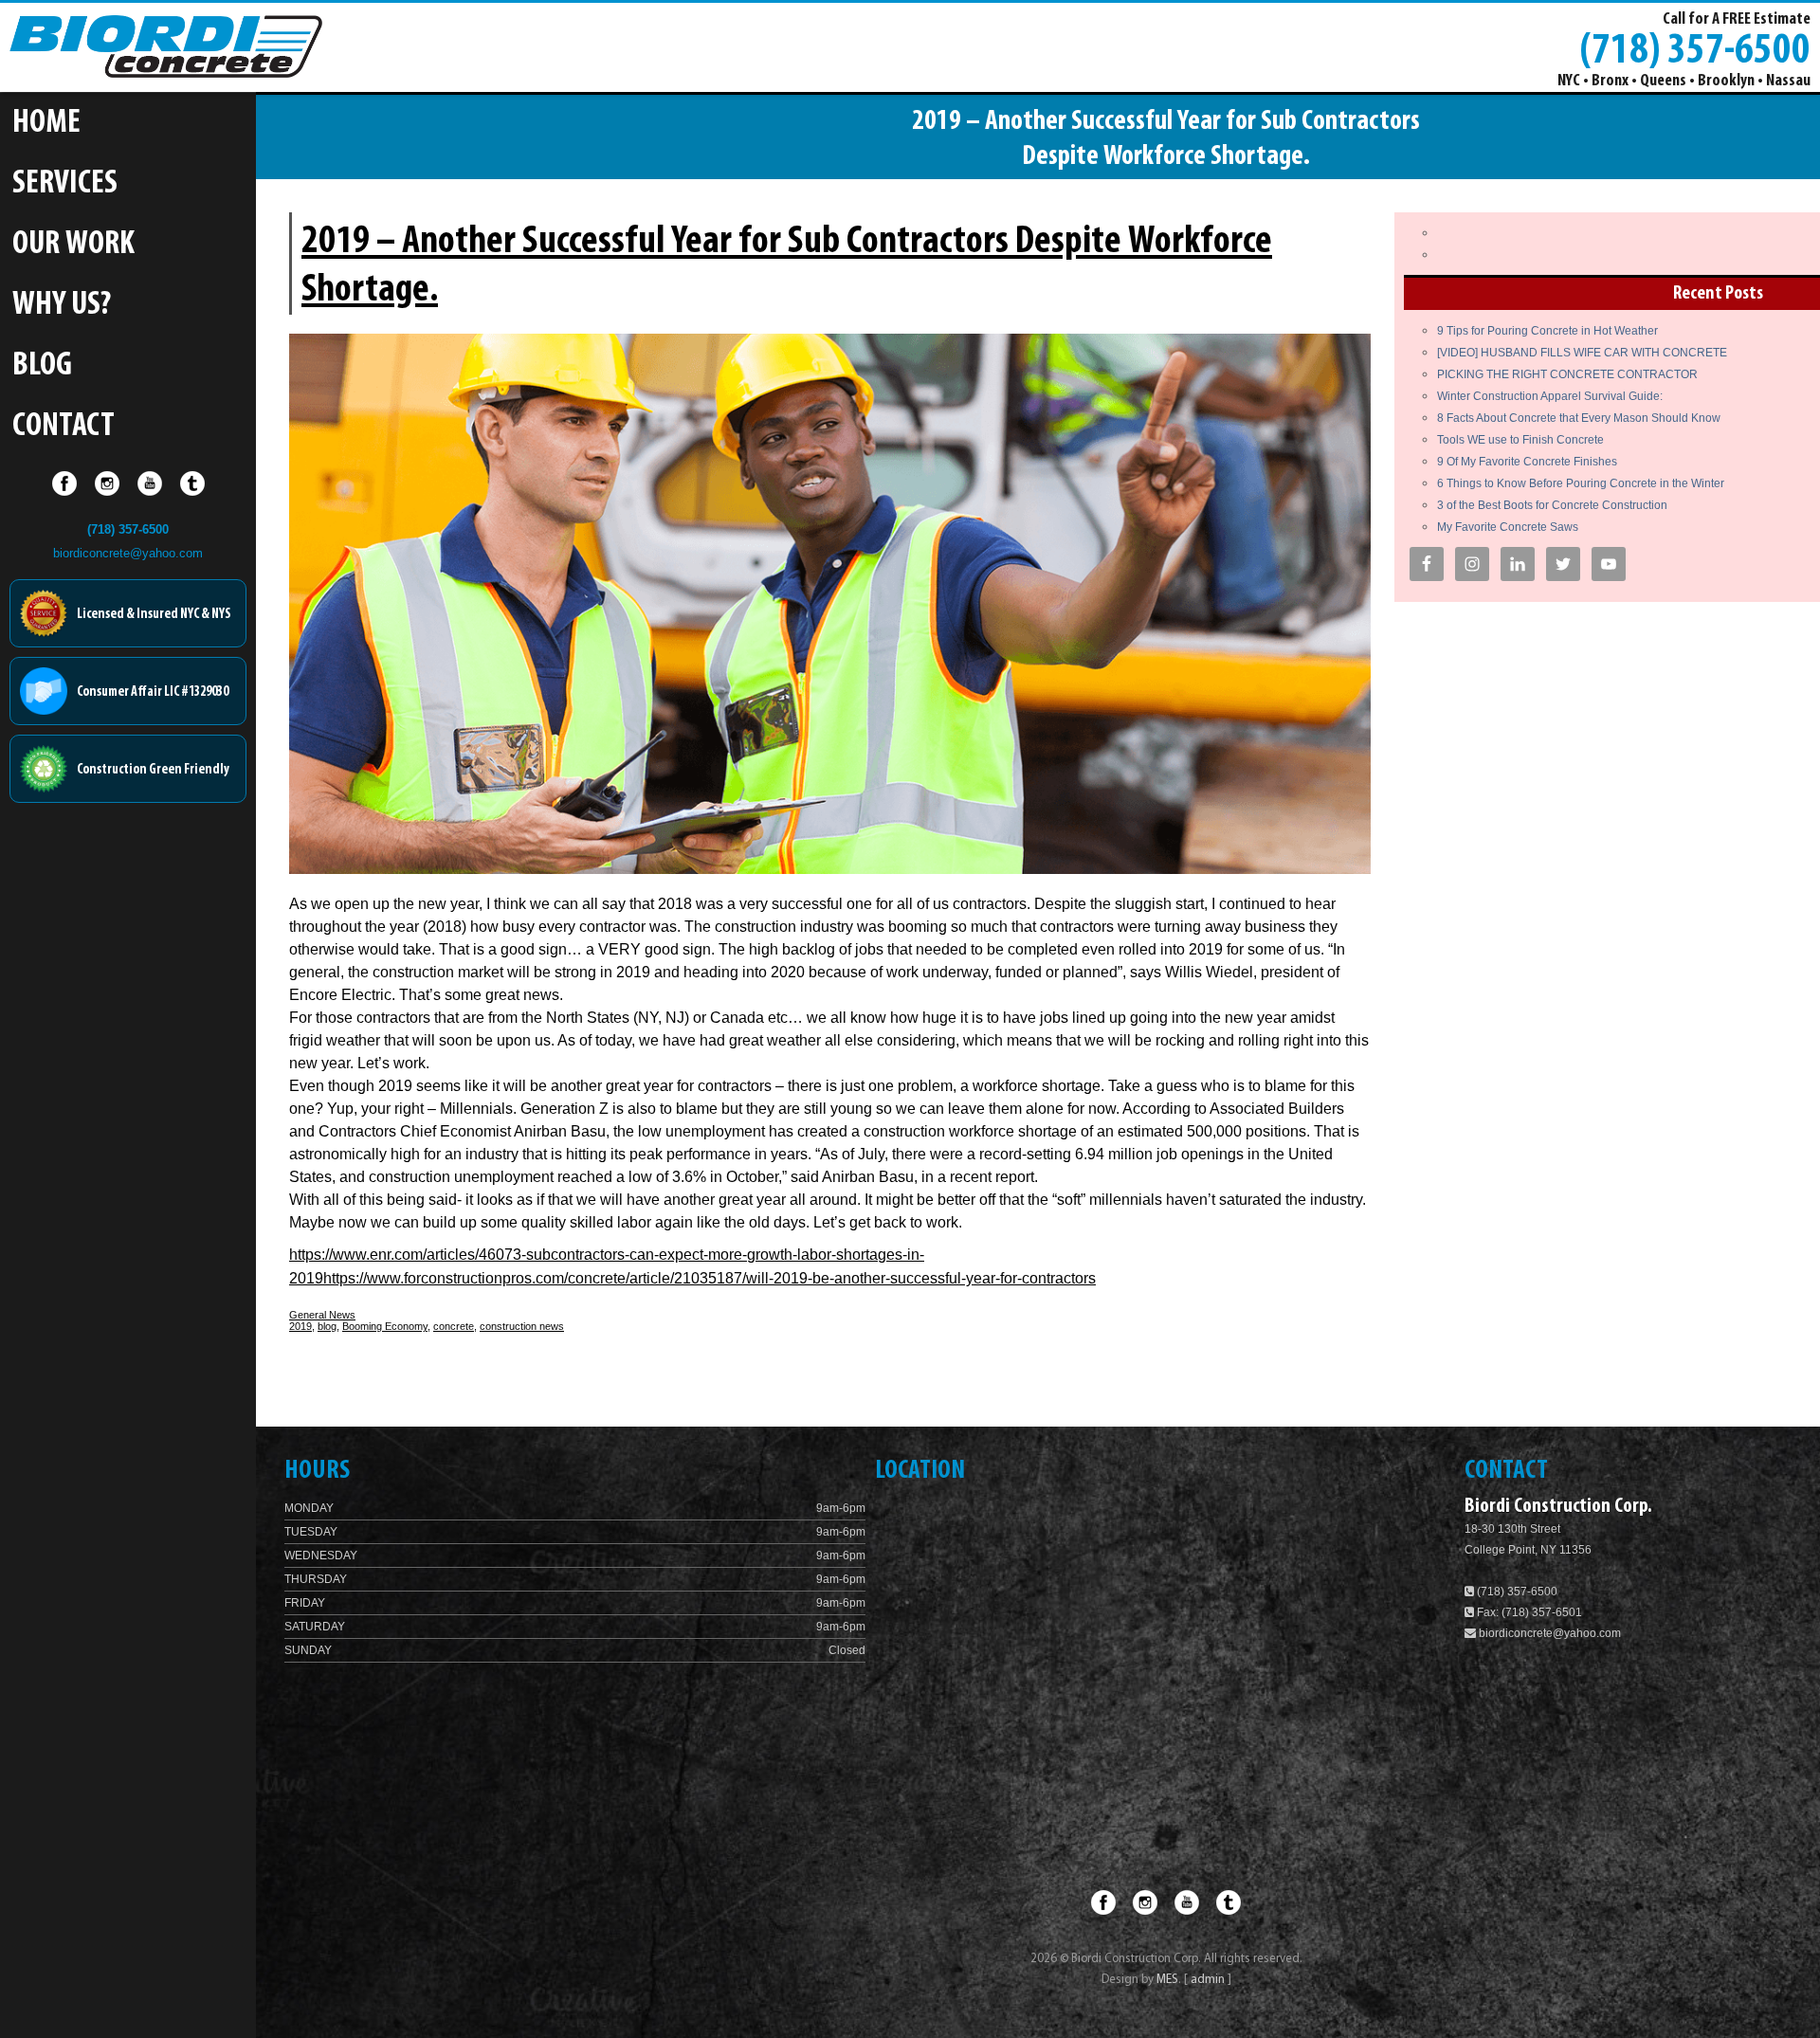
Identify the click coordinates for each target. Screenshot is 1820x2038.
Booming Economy (385, 1326)
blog (327, 1326)
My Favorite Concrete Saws (1508, 527)
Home (46, 124)
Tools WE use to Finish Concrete (1520, 440)
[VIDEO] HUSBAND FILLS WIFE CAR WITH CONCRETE (1582, 353)
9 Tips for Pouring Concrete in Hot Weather (1547, 331)
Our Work (73, 245)
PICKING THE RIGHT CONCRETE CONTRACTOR (1567, 374)
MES (1167, 1980)
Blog (42, 366)
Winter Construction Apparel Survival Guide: (1550, 396)
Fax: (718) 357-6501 (1528, 1612)
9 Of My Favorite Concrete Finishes (1527, 462)
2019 (300, 1326)
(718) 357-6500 (1695, 48)
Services (65, 184)
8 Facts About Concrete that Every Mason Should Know (1579, 418)
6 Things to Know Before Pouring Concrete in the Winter (1581, 483)
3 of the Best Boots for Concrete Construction (1552, 505)
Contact (64, 427)
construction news (522, 1326)
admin (1209, 1980)
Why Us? (62, 306)
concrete (454, 1326)
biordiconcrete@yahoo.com (128, 553)
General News (322, 1315)
